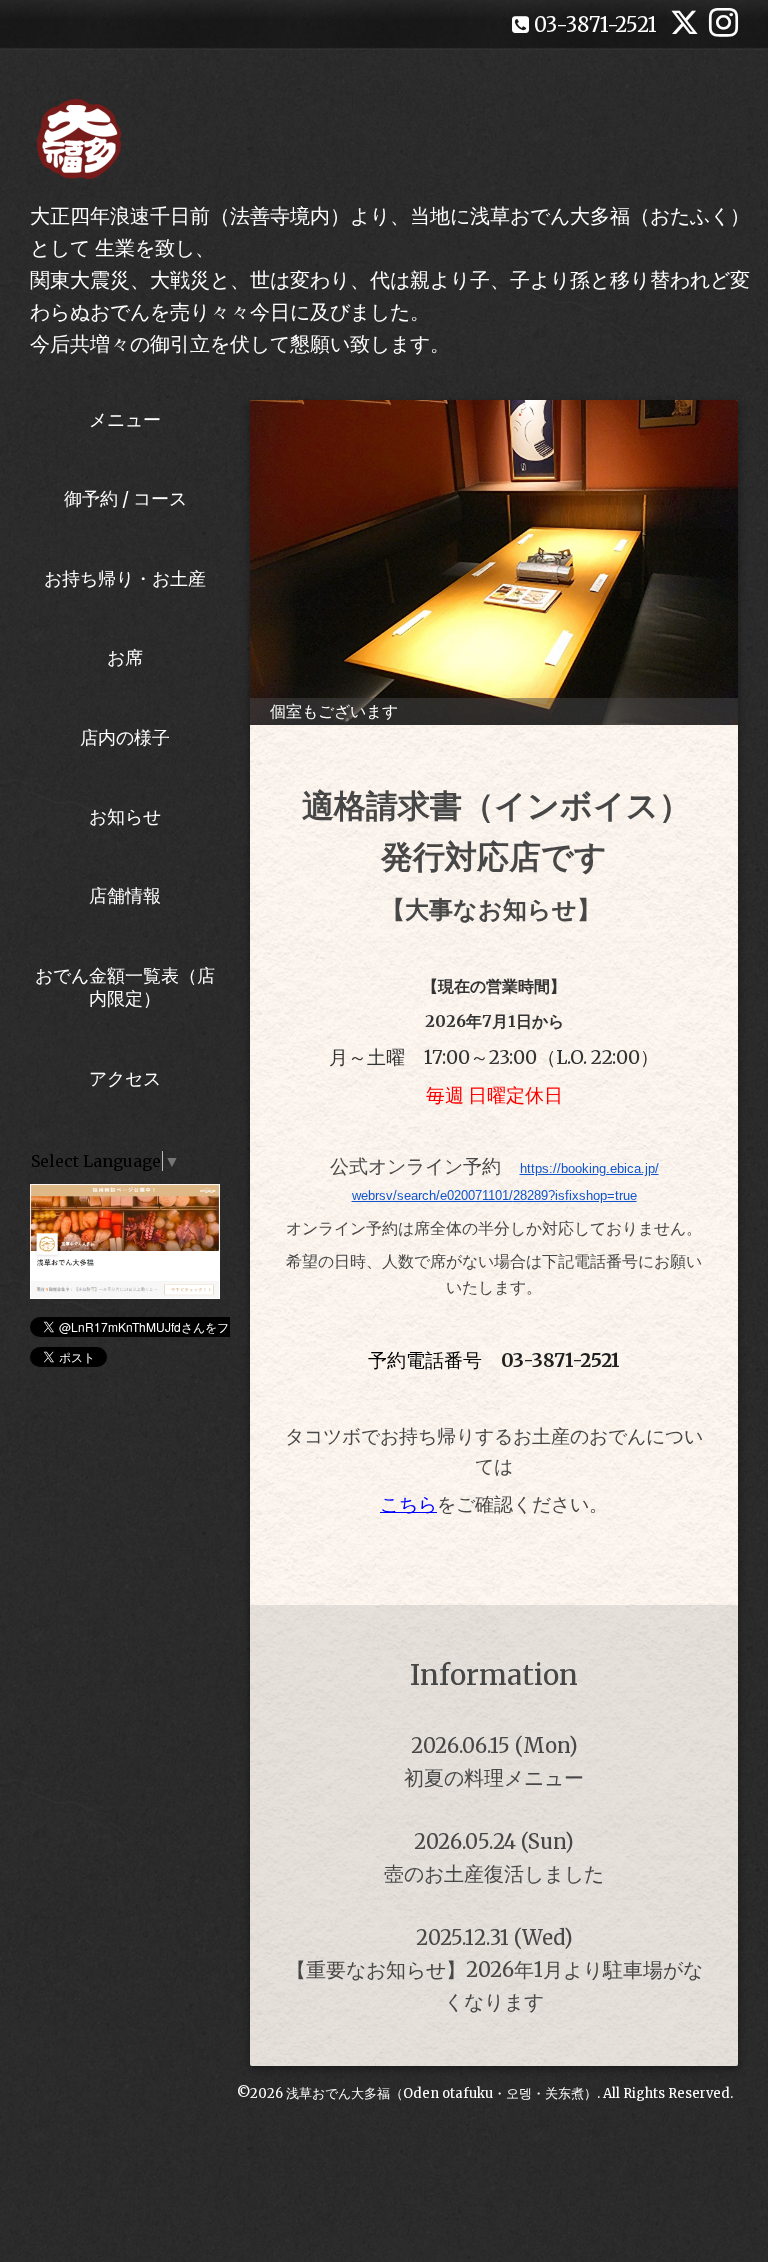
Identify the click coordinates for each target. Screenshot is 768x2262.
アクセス (125, 1078)
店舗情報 (125, 895)
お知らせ (125, 816)
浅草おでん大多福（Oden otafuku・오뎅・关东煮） (441, 2093)
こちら (408, 1504)
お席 (125, 657)
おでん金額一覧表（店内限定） (125, 987)
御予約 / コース (125, 498)
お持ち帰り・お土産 (125, 578)
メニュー (125, 419)
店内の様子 (125, 737)
